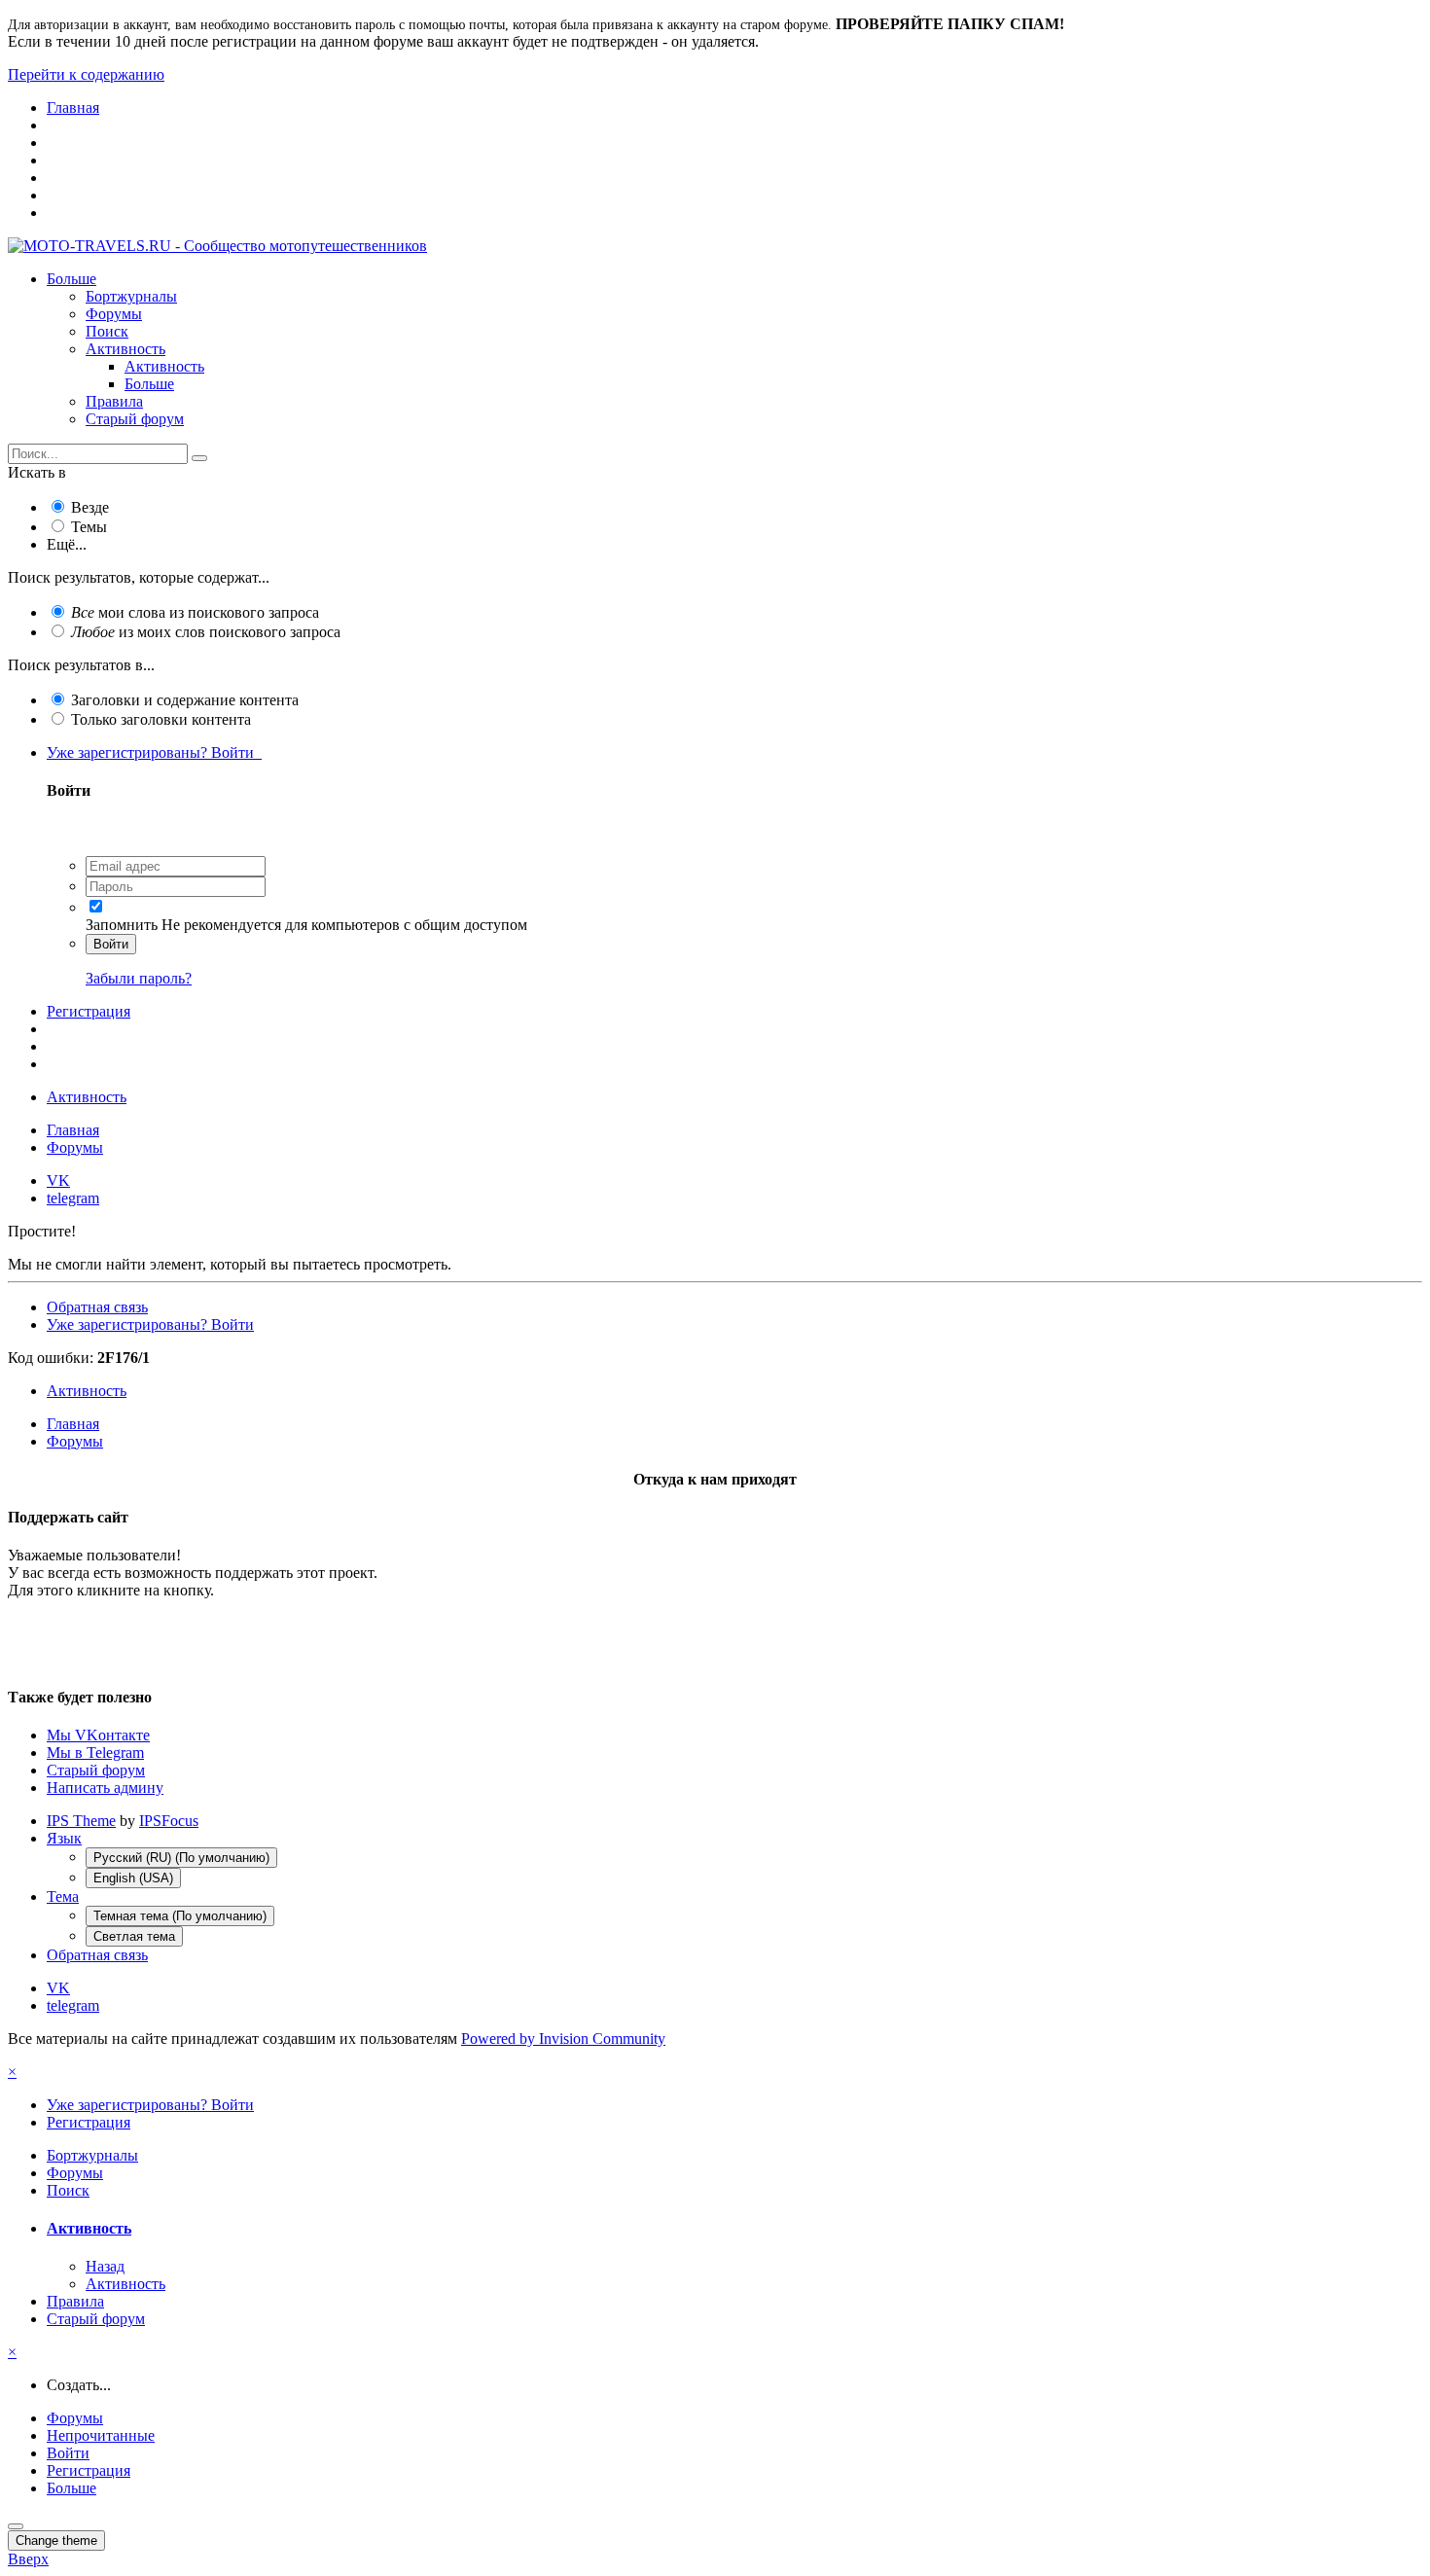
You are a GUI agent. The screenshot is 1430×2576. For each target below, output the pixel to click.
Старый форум (135, 419)
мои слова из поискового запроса (195, 612)
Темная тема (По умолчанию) (180, 1916)
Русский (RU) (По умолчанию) (181, 1858)
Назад (105, 2266)
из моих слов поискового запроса (206, 632)
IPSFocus (169, 1821)
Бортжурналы (131, 296)
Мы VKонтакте (98, 1735)
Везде (90, 507)
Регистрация (89, 1011)
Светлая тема (134, 1936)
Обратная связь (97, 1307)
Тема (63, 1896)
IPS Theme (81, 1821)
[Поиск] (199, 458)
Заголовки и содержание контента (185, 700)
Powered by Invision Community (563, 2039)
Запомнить (122, 925)
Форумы (114, 314)
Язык (64, 1838)
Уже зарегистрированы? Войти (154, 752)
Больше (71, 279)
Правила (114, 401)
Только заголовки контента (161, 719)
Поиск (107, 331)
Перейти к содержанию (86, 74)
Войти (111, 944)
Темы (89, 527)
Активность (125, 349)
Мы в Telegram (95, 1753)
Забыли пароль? (139, 978)
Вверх (28, 2559)
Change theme (56, 2540)
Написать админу (105, 1788)
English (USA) (133, 1878)
